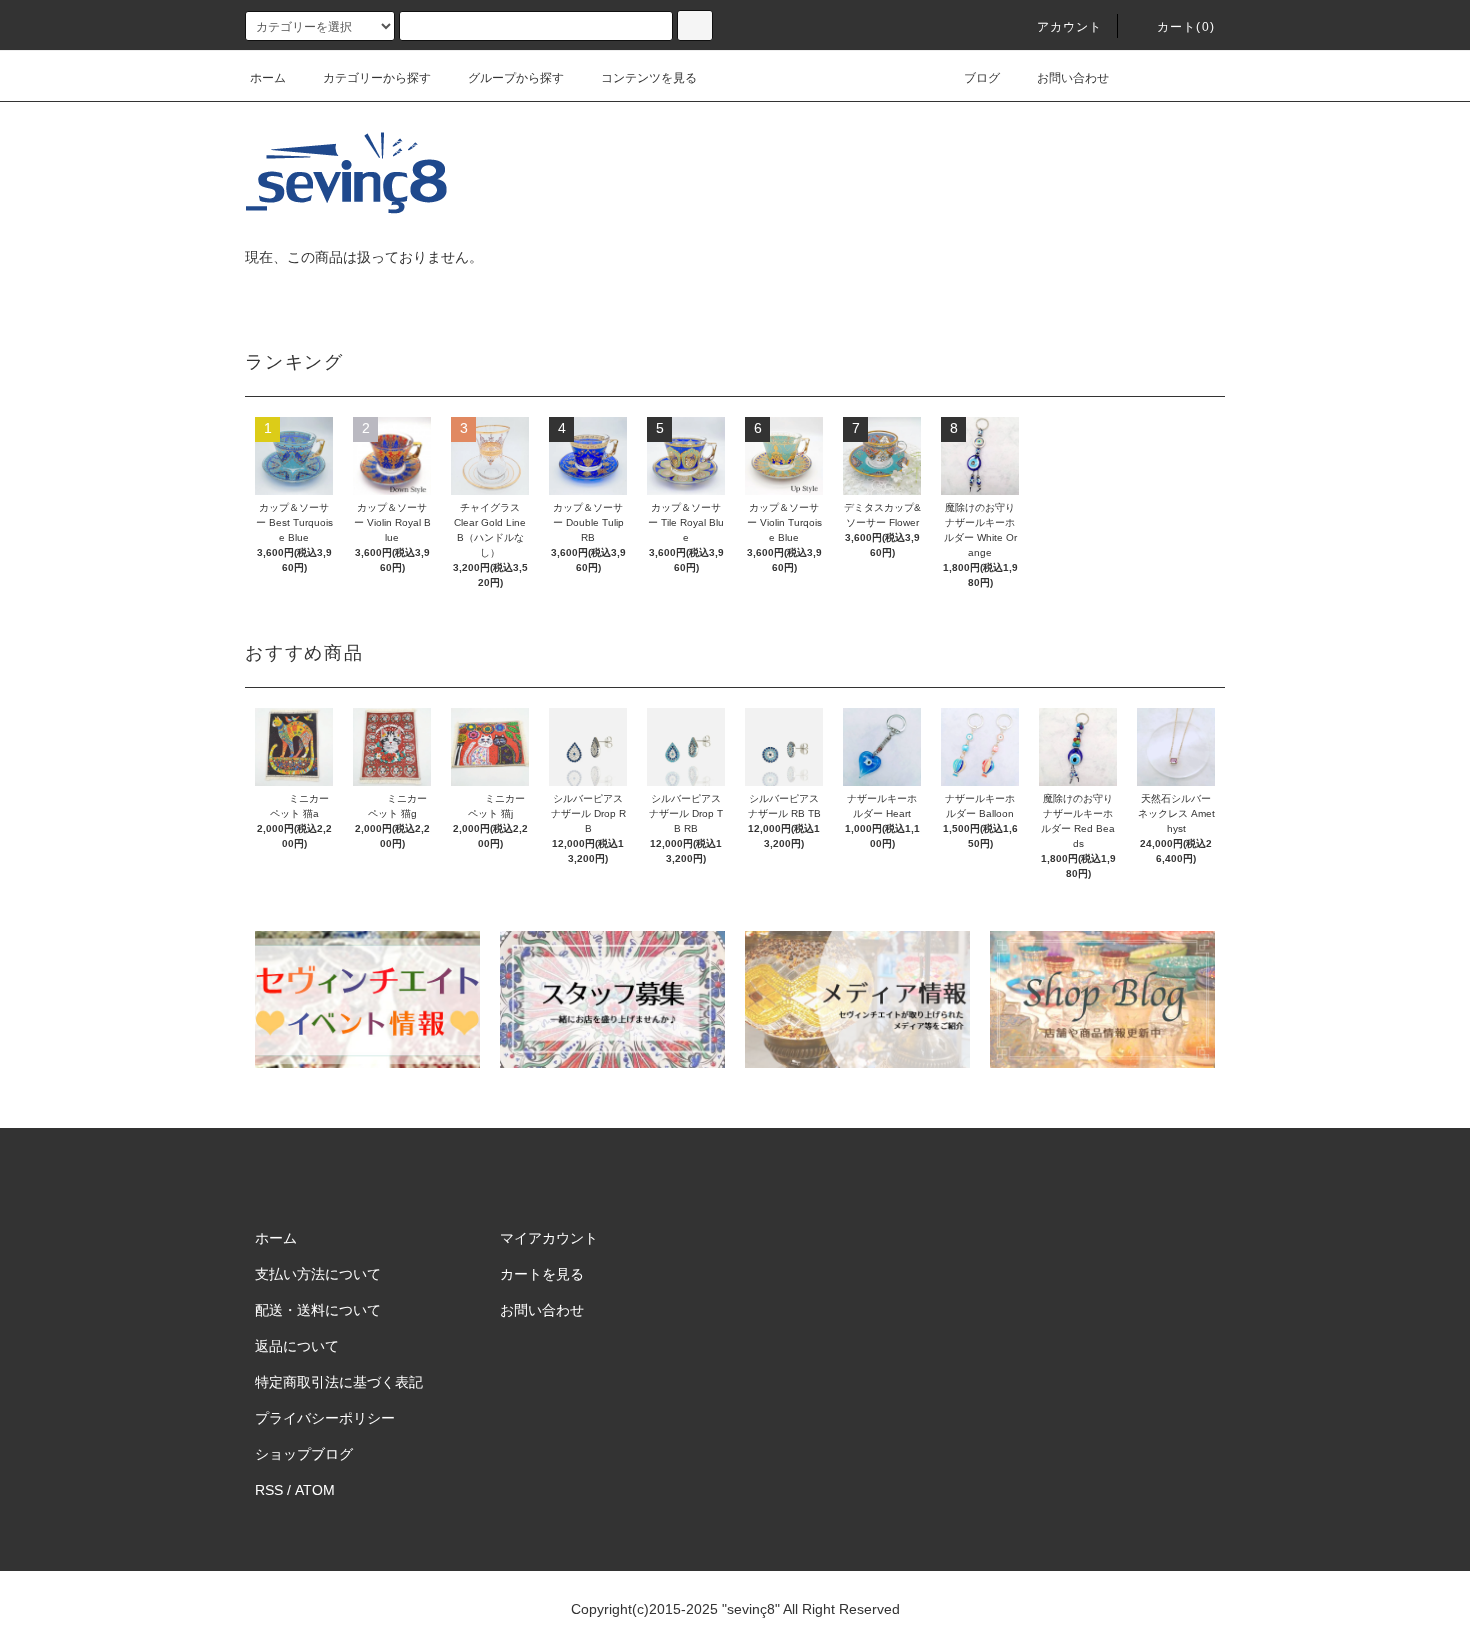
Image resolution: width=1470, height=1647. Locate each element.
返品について (297, 1346)
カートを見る (542, 1274)
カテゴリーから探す (377, 78)
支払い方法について (318, 1274)
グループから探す (516, 78)
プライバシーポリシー (325, 1418)
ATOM (315, 1490)
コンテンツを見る (649, 78)
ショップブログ (304, 1454)
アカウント (1070, 27)
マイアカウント (549, 1238)
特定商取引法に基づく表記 (339, 1382)
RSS (269, 1490)
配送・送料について (318, 1310)
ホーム (268, 78)
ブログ (982, 78)
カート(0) (1186, 27)
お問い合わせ (1073, 78)
